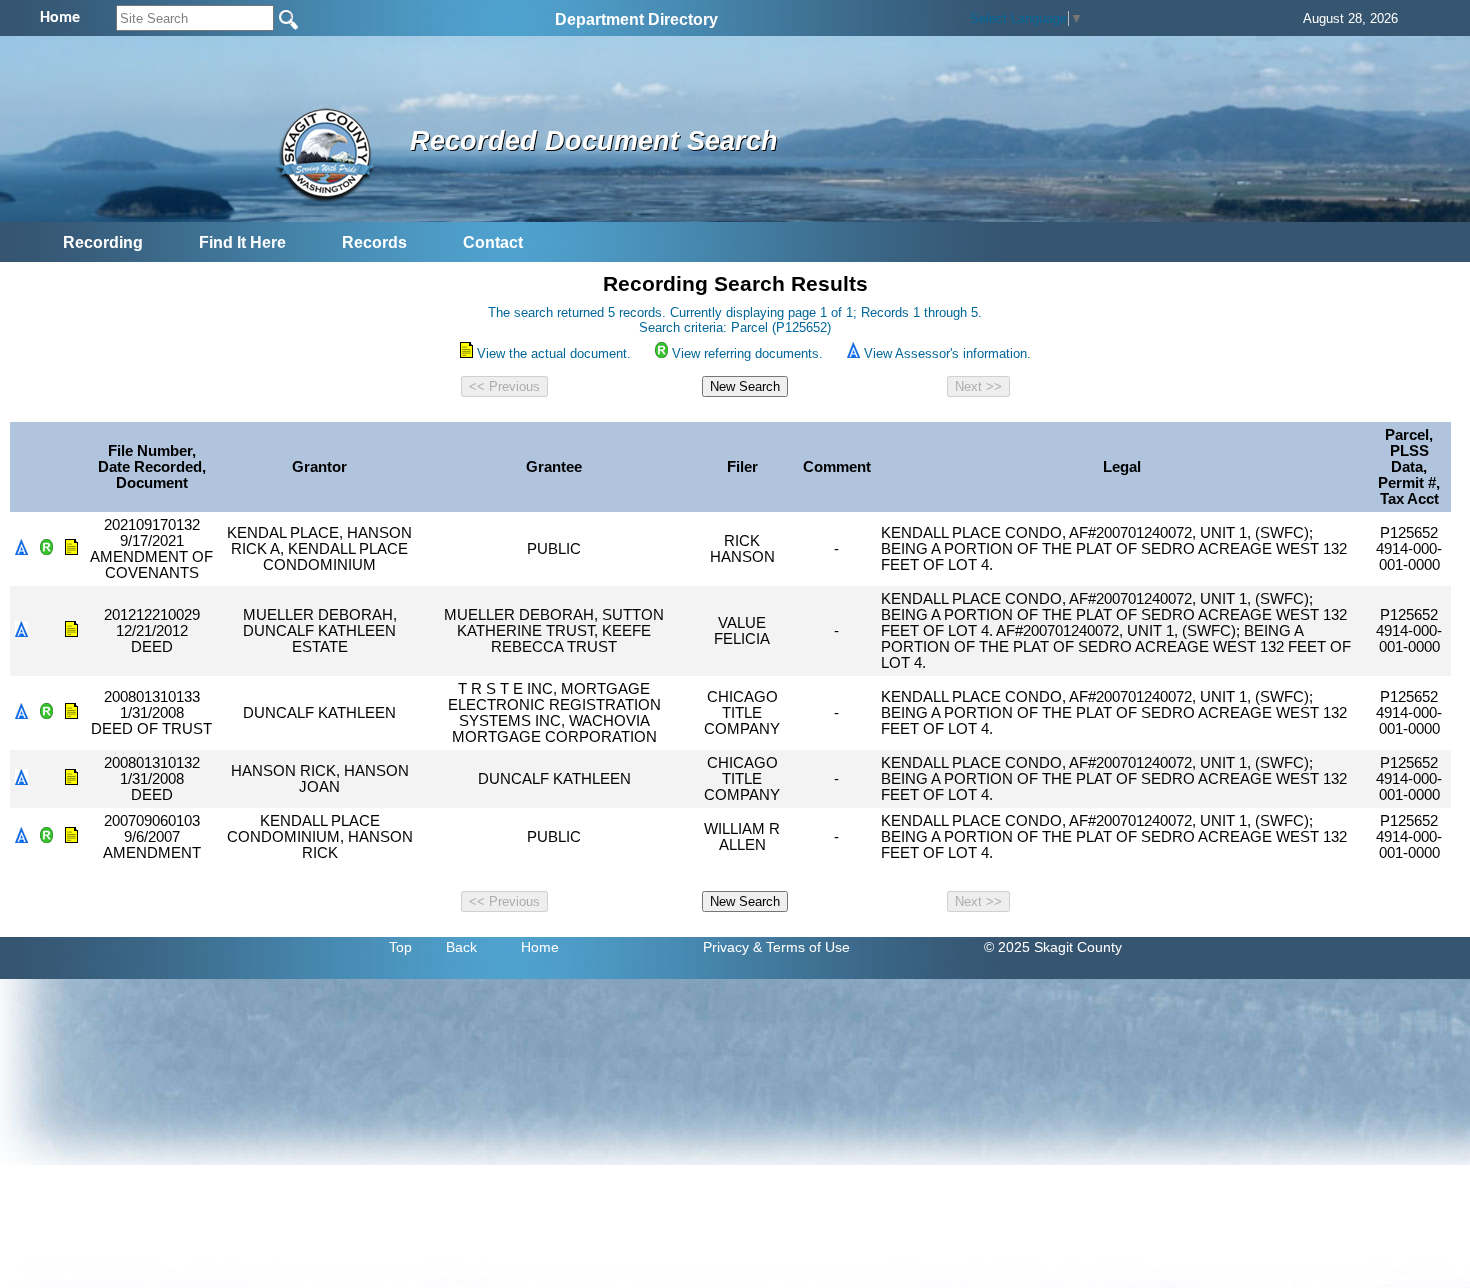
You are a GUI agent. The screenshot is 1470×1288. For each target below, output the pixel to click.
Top (400, 947)
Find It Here (242, 242)
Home (540, 947)
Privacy (726, 947)
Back (461, 947)
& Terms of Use (801, 947)
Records (374, 242)
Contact (493, 242)
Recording (103, 242)
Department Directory (636, 19)
